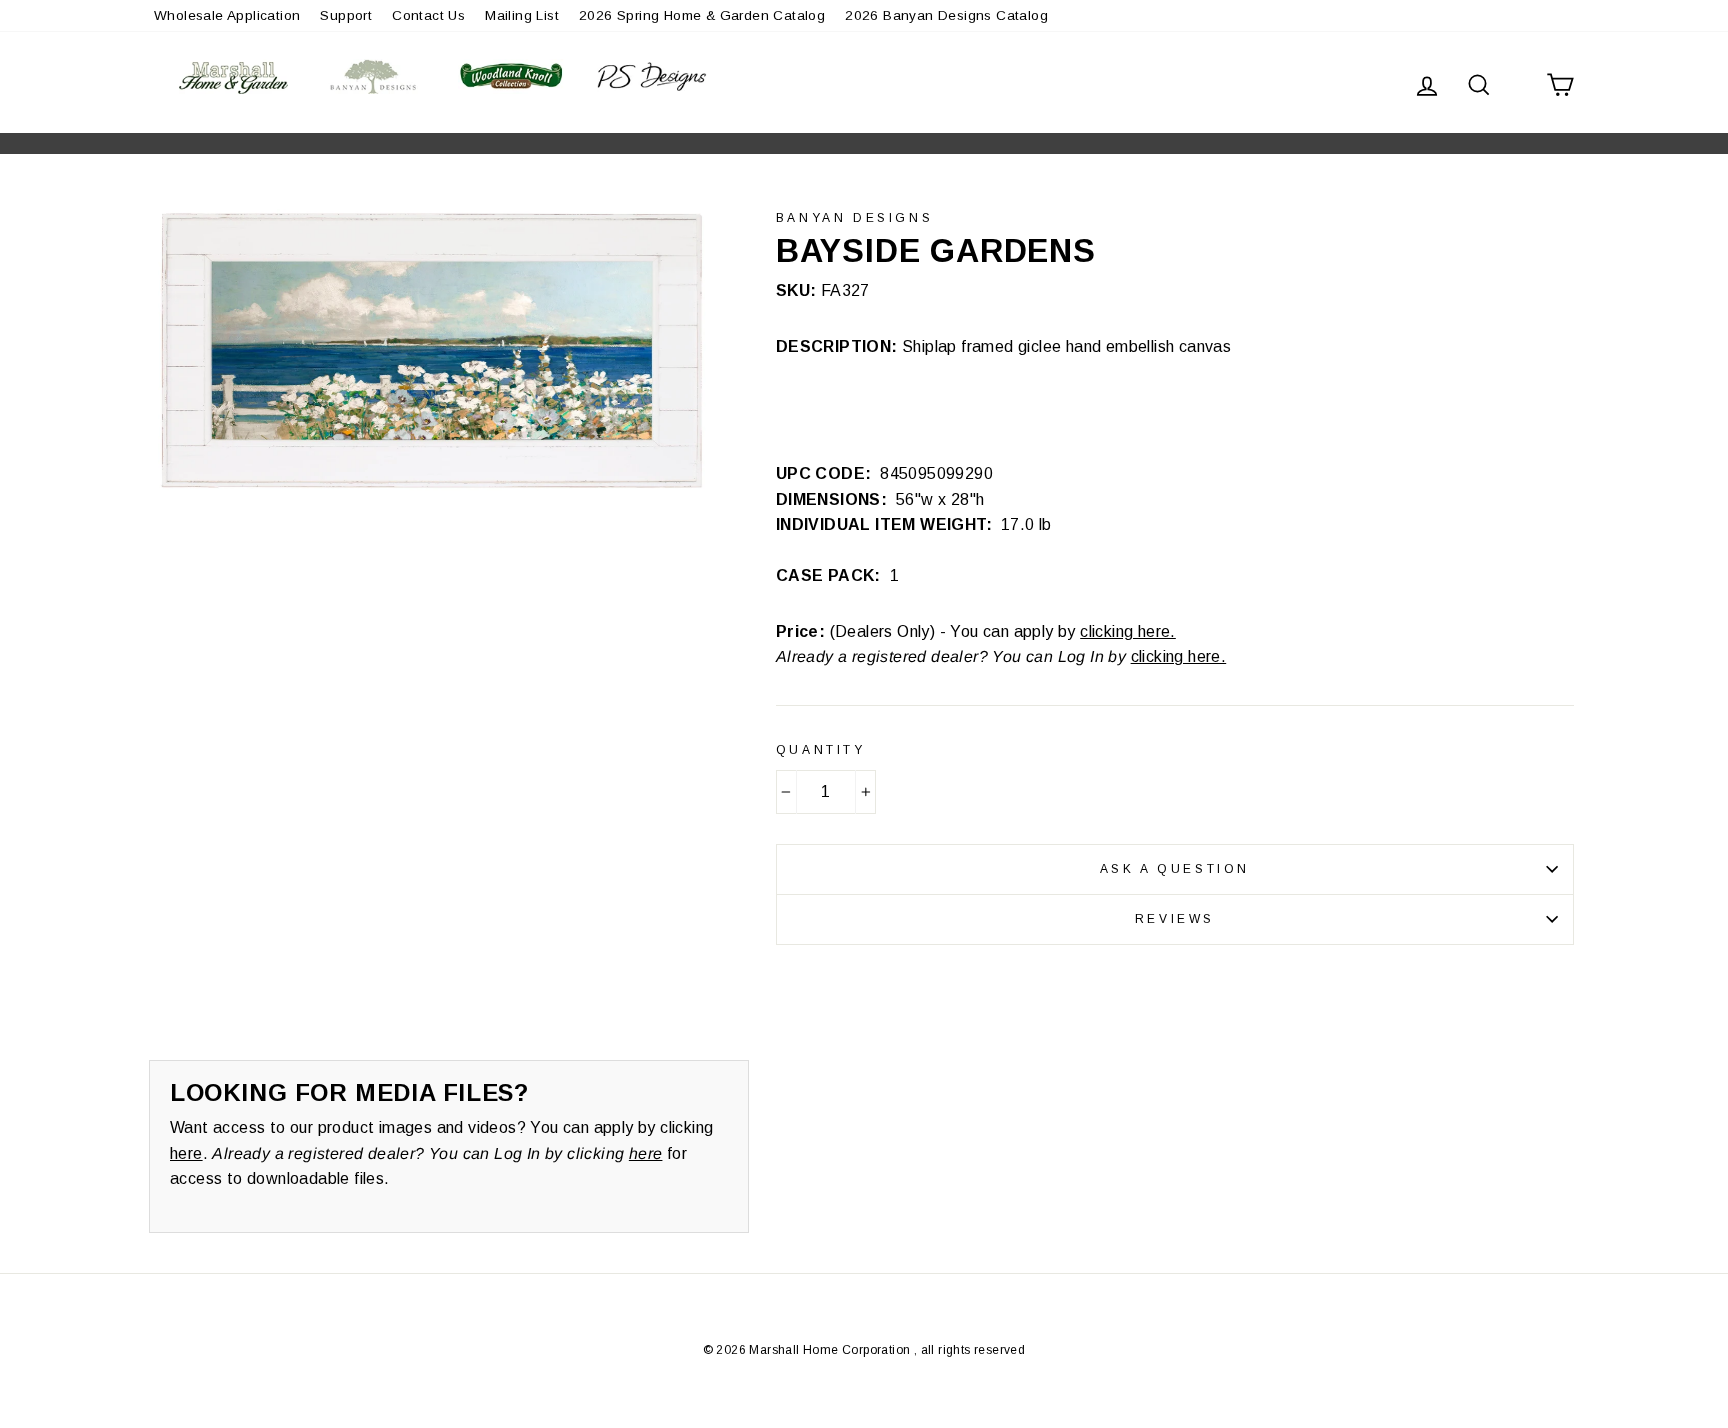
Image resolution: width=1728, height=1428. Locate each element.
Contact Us (428, 15)
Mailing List (522, 15)
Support (346, 15)
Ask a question (1175, 869)
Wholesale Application (227, 15)
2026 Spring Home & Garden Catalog (702, 15)
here (186, 1153)
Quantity (821, 750)
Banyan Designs (854, 218)
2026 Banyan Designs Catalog (946, 15)
